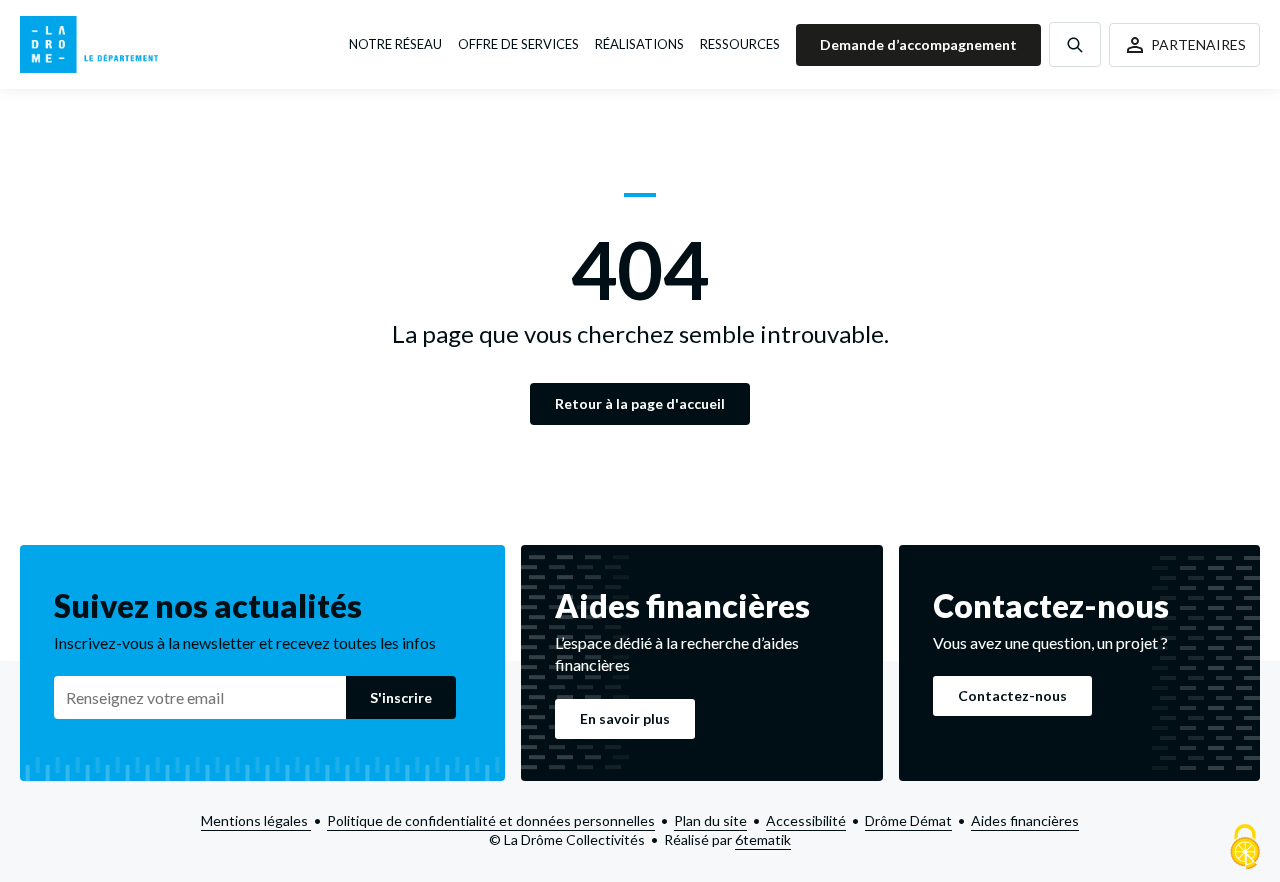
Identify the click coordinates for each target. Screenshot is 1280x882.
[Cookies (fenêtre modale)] (1245, 848)
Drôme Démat (908, 820)
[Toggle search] (1075, 44)
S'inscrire (401, 697)
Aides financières (1025, 820)
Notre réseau (395, 44)
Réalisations (639, 44)
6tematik (763, 839)
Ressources (740, 44)
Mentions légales (256, 820)
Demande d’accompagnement (918, 44)
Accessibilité (806, 820)
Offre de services (518, 44)
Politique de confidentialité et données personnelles (491, 820)
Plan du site (710, 820)
